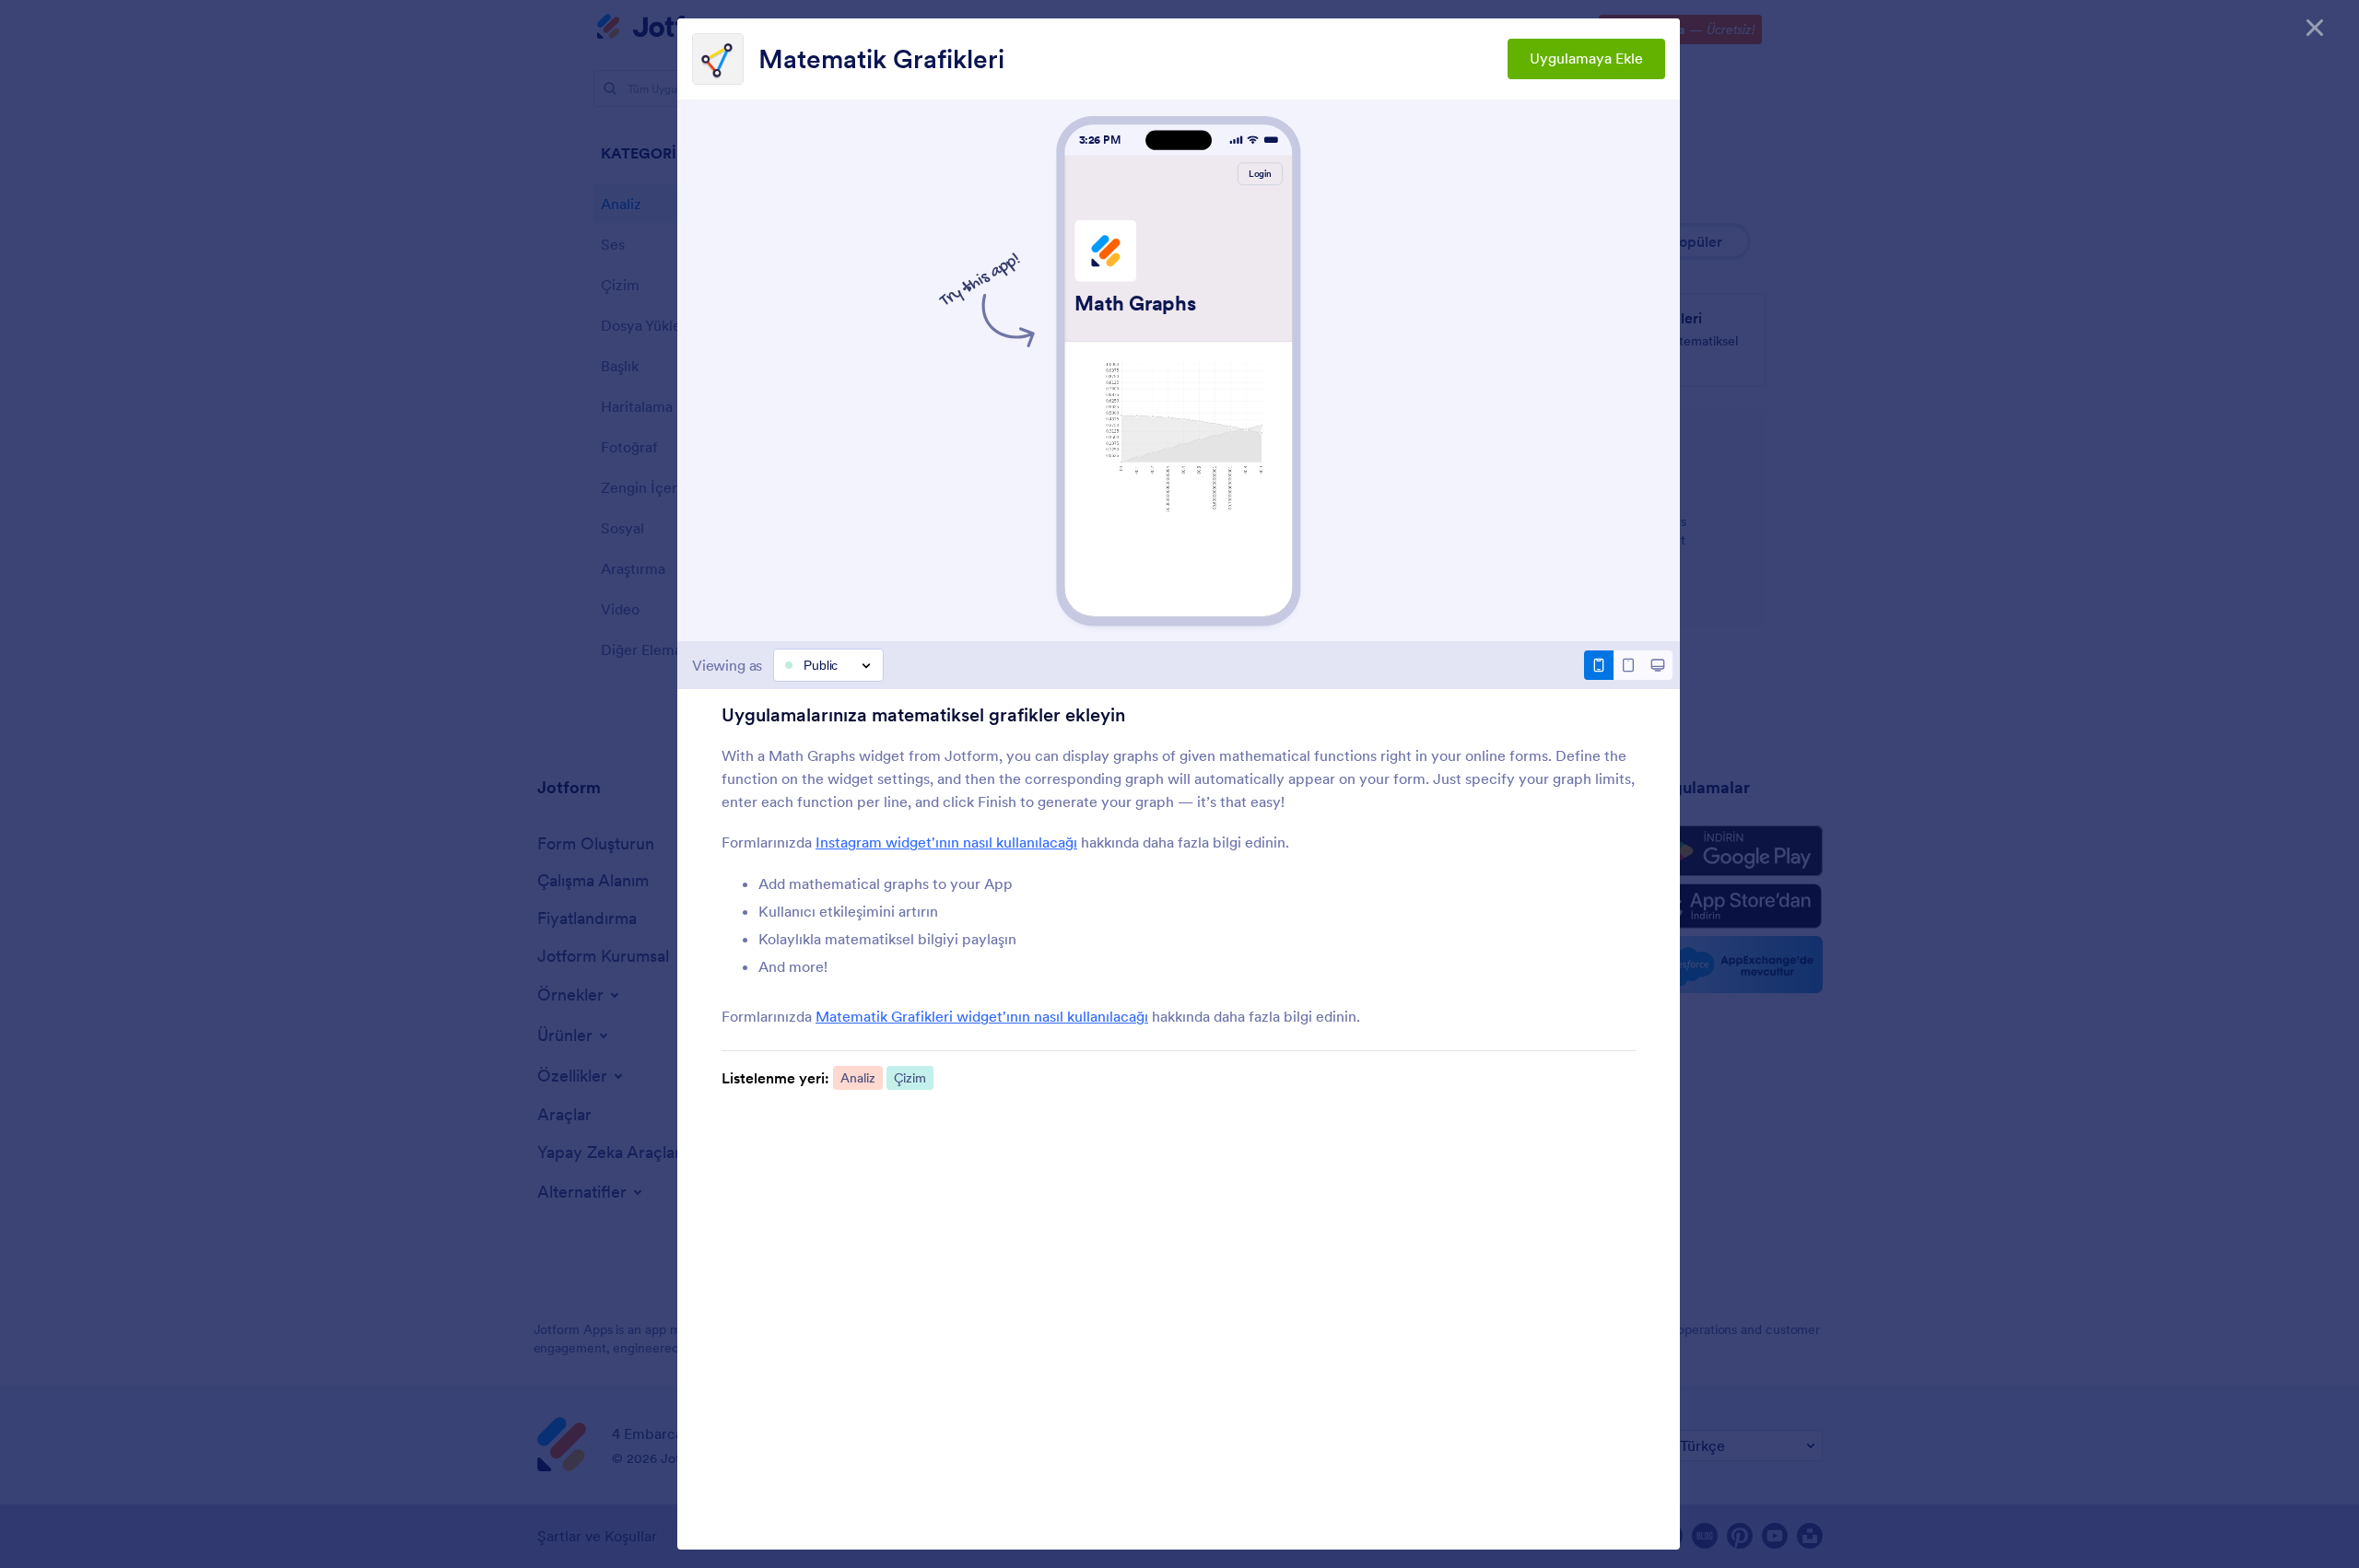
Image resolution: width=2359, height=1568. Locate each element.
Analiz (858, 1078)
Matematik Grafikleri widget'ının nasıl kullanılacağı (982, 1016)
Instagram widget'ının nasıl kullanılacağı (946, 842)
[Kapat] (2315, 28)
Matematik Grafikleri (881, 59)
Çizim (910, 1078)
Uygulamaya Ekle (1586, 58)
